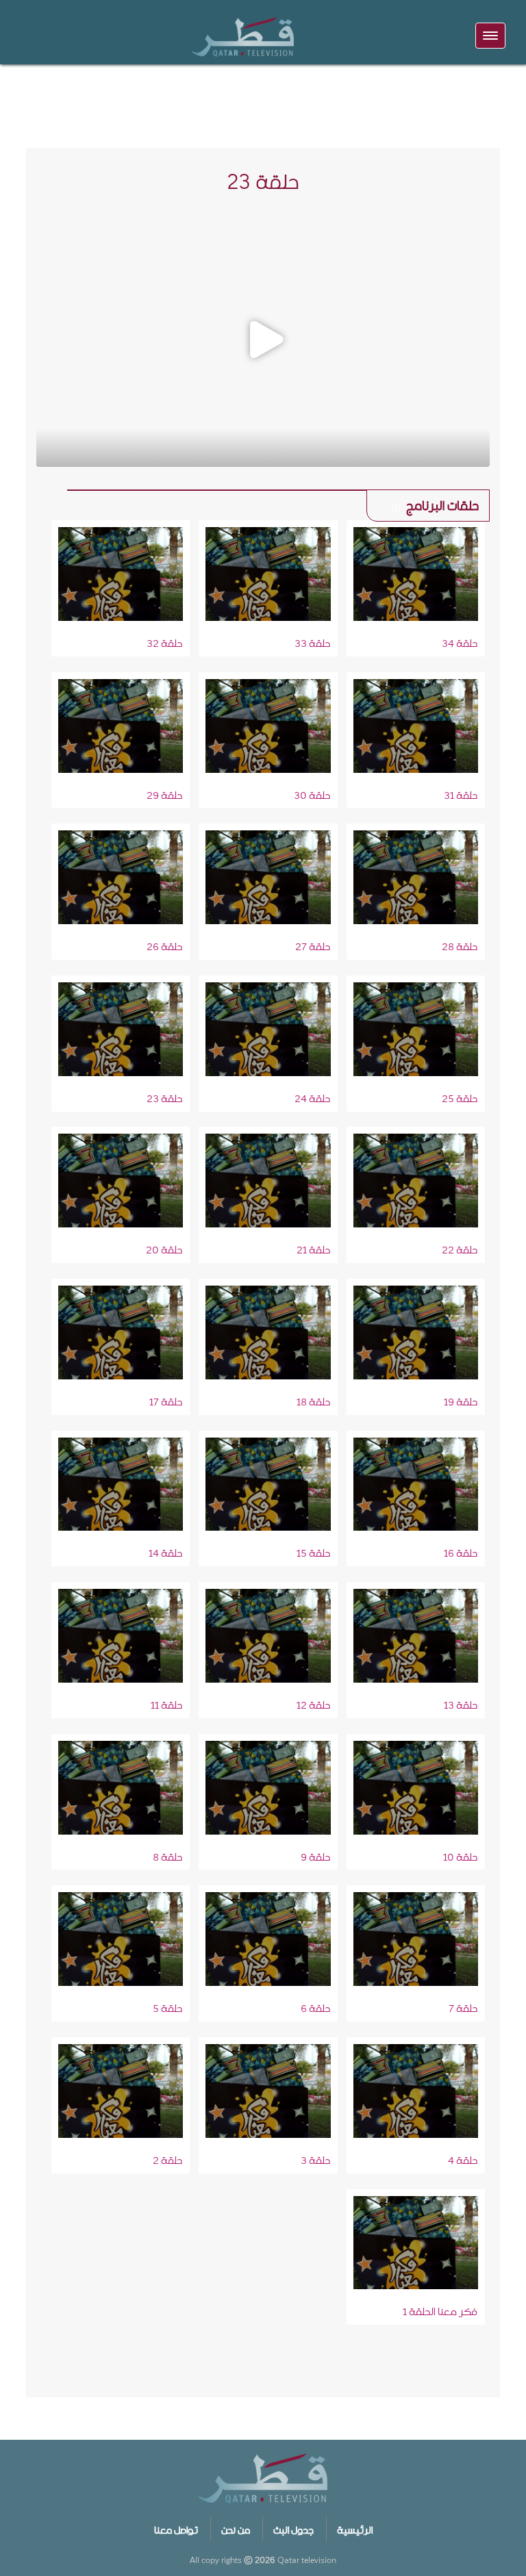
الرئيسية (355, 2528)
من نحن (236, 2528)
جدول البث (293, 2528)
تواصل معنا (176, 2528)
